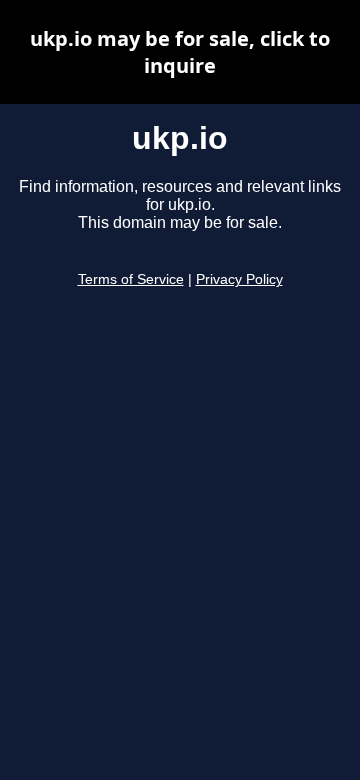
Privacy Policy (239, 279)
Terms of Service (131, 279)
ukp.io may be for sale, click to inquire (180, 52)
